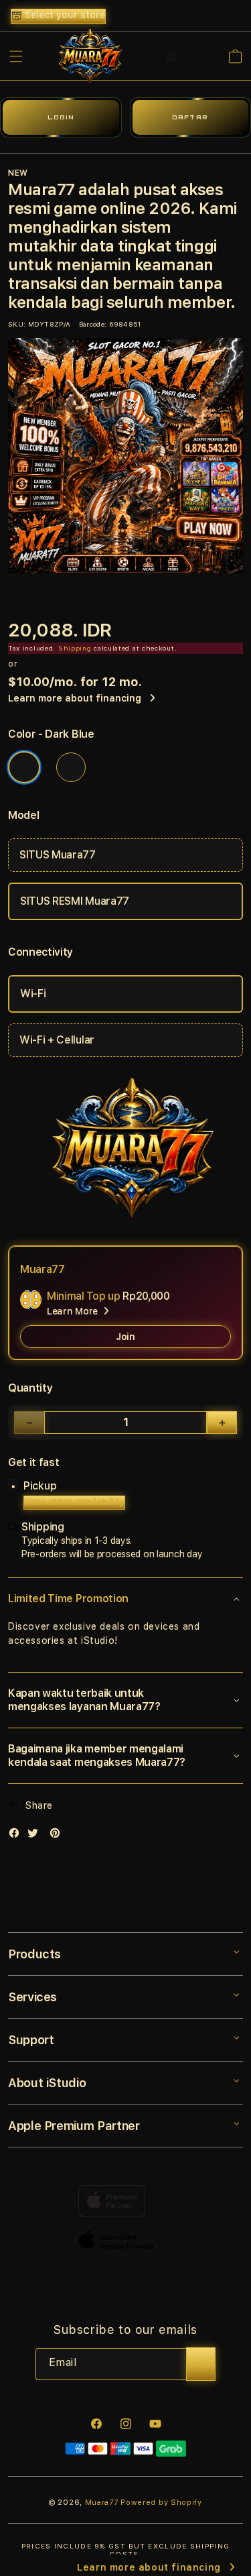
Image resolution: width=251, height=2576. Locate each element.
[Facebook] (17, 1836)
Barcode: (93, 324)
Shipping (75, 648)
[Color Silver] (71, 767)
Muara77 (102, 2503)
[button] (16, 56)
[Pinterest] (58, 1836)
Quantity (30, 1388)
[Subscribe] (201, 2364)
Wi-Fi (33, 994)
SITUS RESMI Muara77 (75, 901)
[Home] (87, 56)
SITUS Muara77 (58, 855)
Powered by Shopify (161, 2503)
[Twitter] (36, 1836)
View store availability (74, 1502)
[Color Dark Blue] (24, 767)
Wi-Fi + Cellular (57, 1040)
